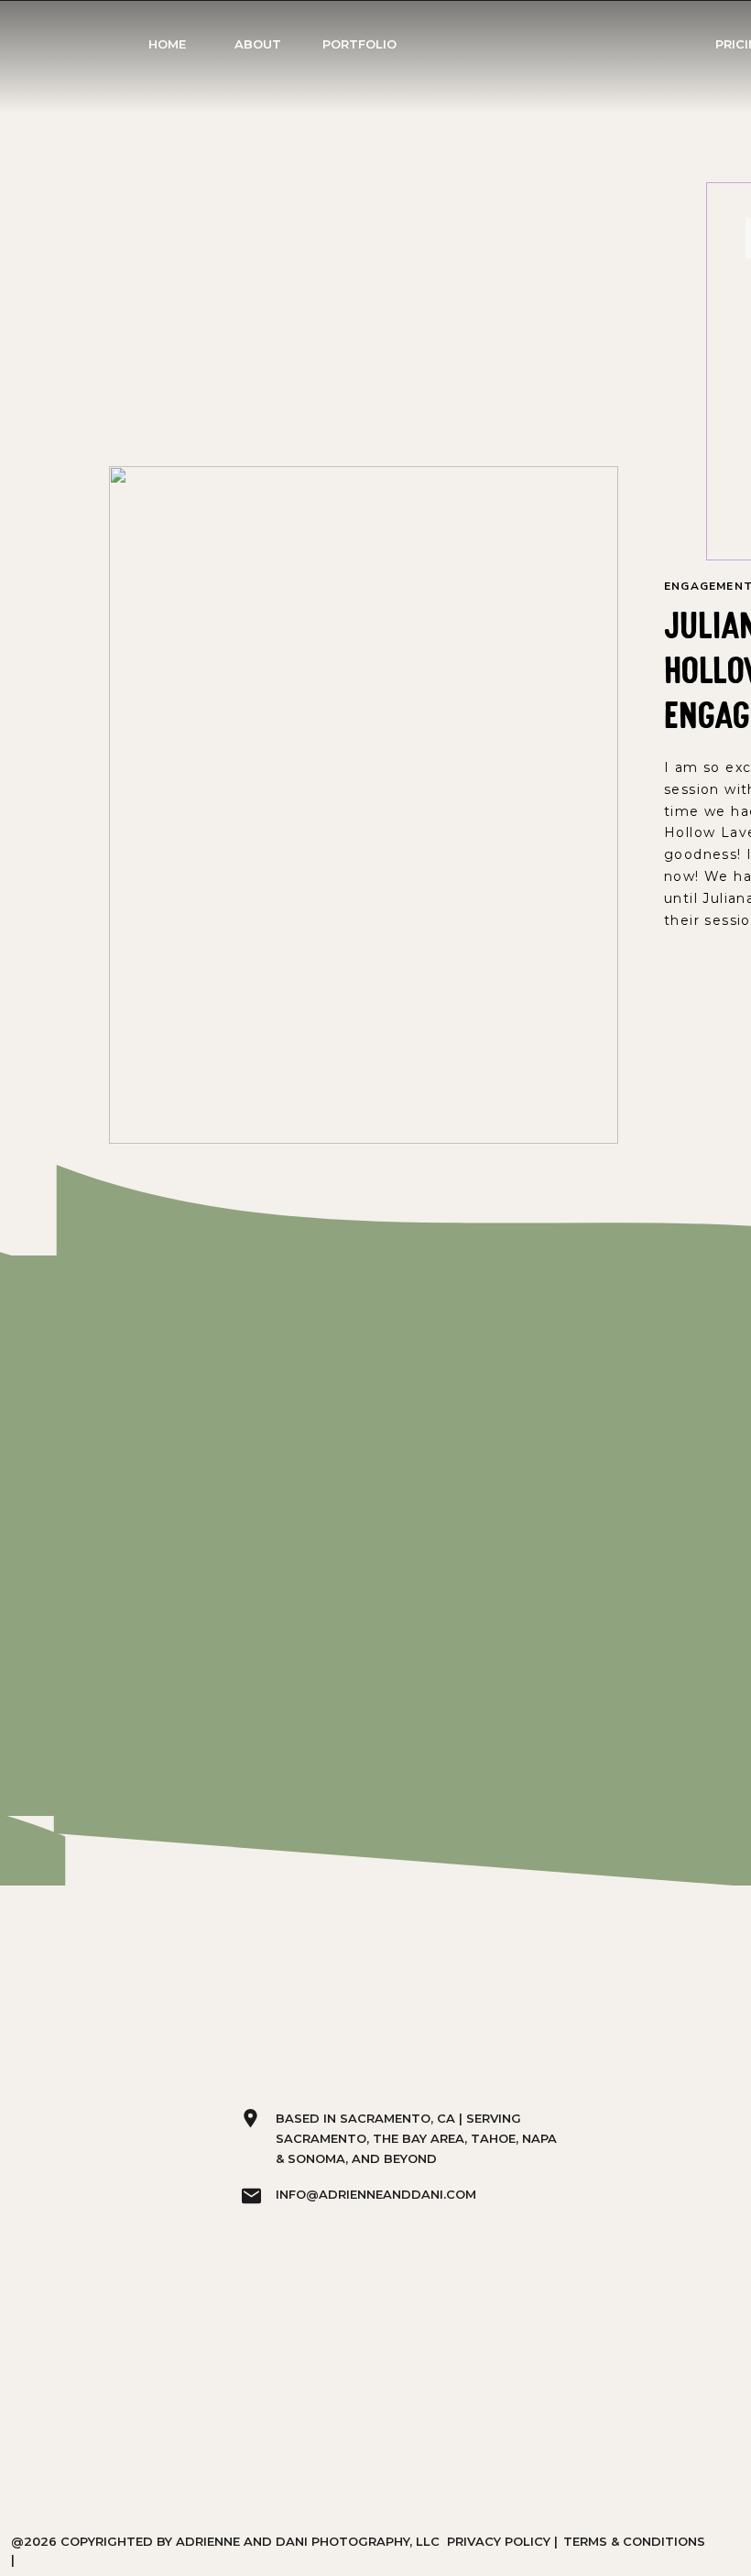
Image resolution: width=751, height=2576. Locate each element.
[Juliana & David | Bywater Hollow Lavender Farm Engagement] (364, 805)
